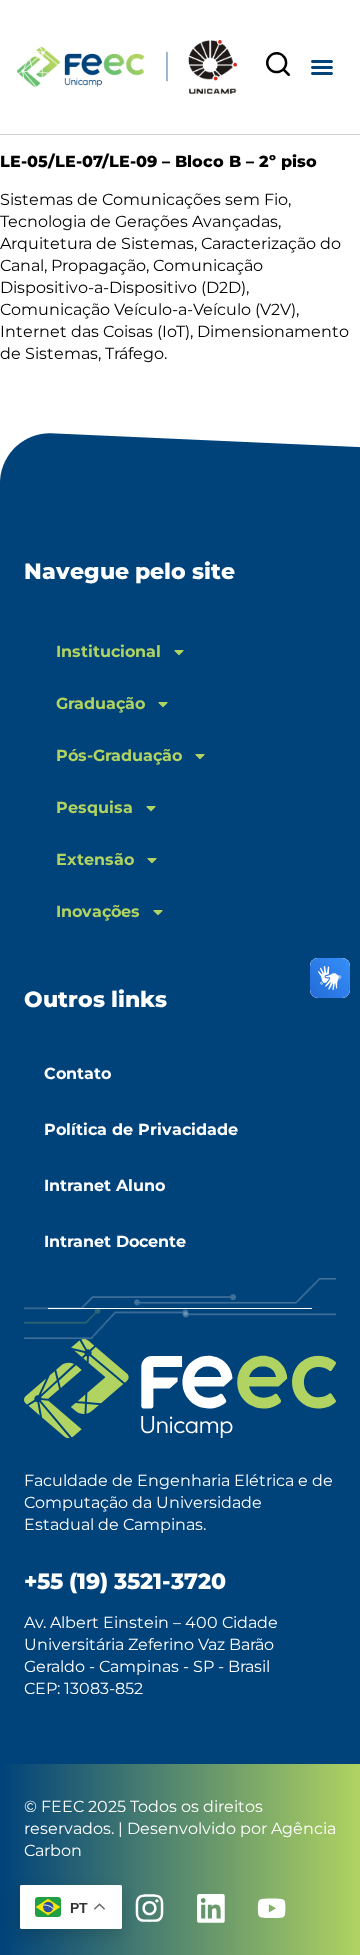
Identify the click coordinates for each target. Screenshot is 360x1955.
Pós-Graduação (119, 755)
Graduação (100, 703)
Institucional (108, 651)
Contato (77, 1073)
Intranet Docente (115, 1241)
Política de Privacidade (141, 1129)
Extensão (95, 859)
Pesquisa (94, 807)
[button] (322, 67)
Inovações (98, 911)
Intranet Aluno (104, 1185)
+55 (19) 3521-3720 (125, 1581)
